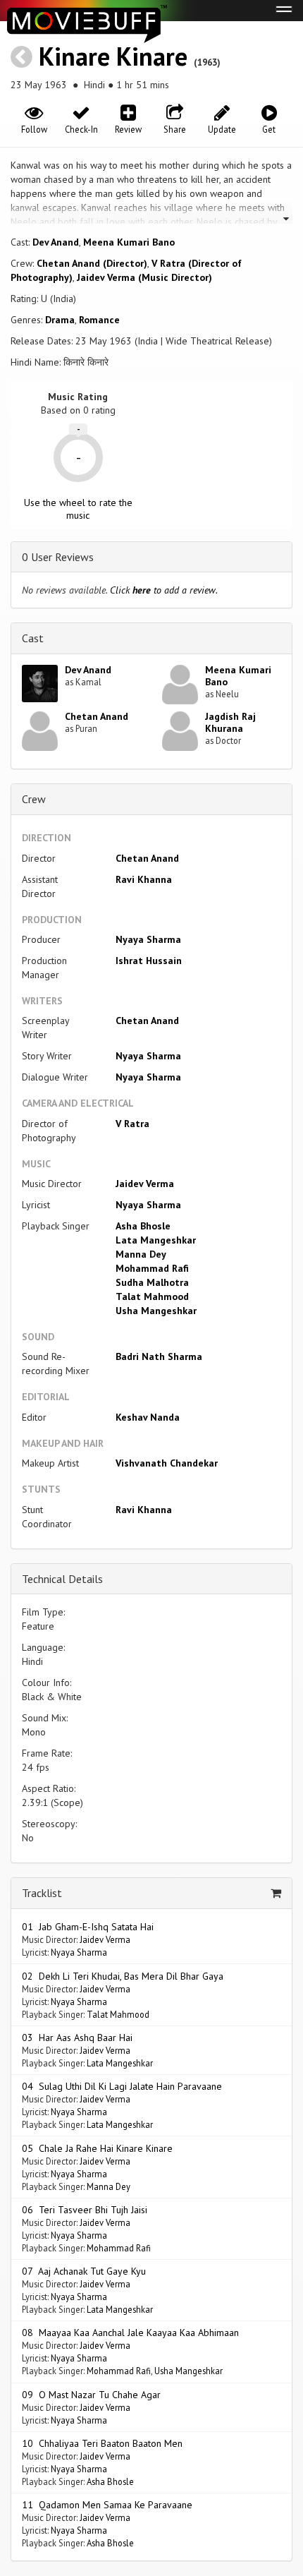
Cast (33, 638)
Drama (60, 320)
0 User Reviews (58, 557)
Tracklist (42, 1893)
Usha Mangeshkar (156, 1311)
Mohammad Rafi (152, 1268)
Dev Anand (56, 242)
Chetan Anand (97, 716)
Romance (99, 320)
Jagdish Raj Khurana (230, 722)
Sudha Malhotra (152, 1282)
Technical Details (62, 1579)
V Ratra (132, 1124)
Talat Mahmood (152, 1296)
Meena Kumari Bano (129, 242)
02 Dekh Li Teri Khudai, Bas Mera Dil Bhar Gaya (123, 1976)
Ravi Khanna (144, 879)
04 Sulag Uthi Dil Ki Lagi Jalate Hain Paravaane (122, 2086)
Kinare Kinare (113, 56)
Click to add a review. (164, 590)
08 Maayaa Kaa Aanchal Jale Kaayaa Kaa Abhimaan (130, 2333)
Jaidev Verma (145, 1184)
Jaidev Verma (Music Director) (144, 277)
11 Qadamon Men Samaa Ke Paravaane (107, 2505)
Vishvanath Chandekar (167, 1463)
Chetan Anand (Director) (92, 263)
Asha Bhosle (143, 1226)
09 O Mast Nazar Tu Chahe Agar (91, 2395)
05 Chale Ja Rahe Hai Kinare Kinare (97, 2148)
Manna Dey (141, 1254)
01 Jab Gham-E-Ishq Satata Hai (88, 1927)
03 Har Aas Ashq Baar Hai (77, 2038)
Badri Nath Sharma (159, 1356)
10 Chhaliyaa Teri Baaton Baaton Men (102, 2443)
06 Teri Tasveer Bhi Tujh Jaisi (85, 2210)
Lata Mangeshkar (156, 1240)
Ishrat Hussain (149, 961)
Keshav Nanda (148, 1417)
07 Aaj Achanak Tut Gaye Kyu (84, 2271)
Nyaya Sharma (148, 939)
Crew (34, 799)
